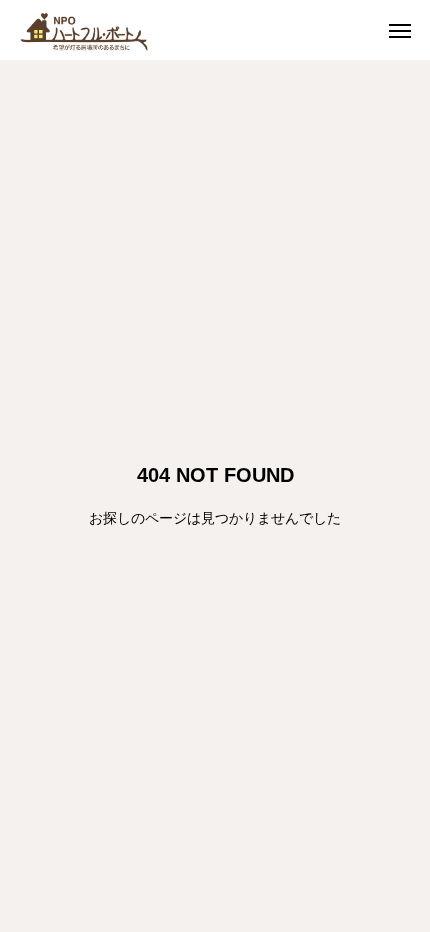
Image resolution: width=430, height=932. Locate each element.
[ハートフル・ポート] (100, 30)
